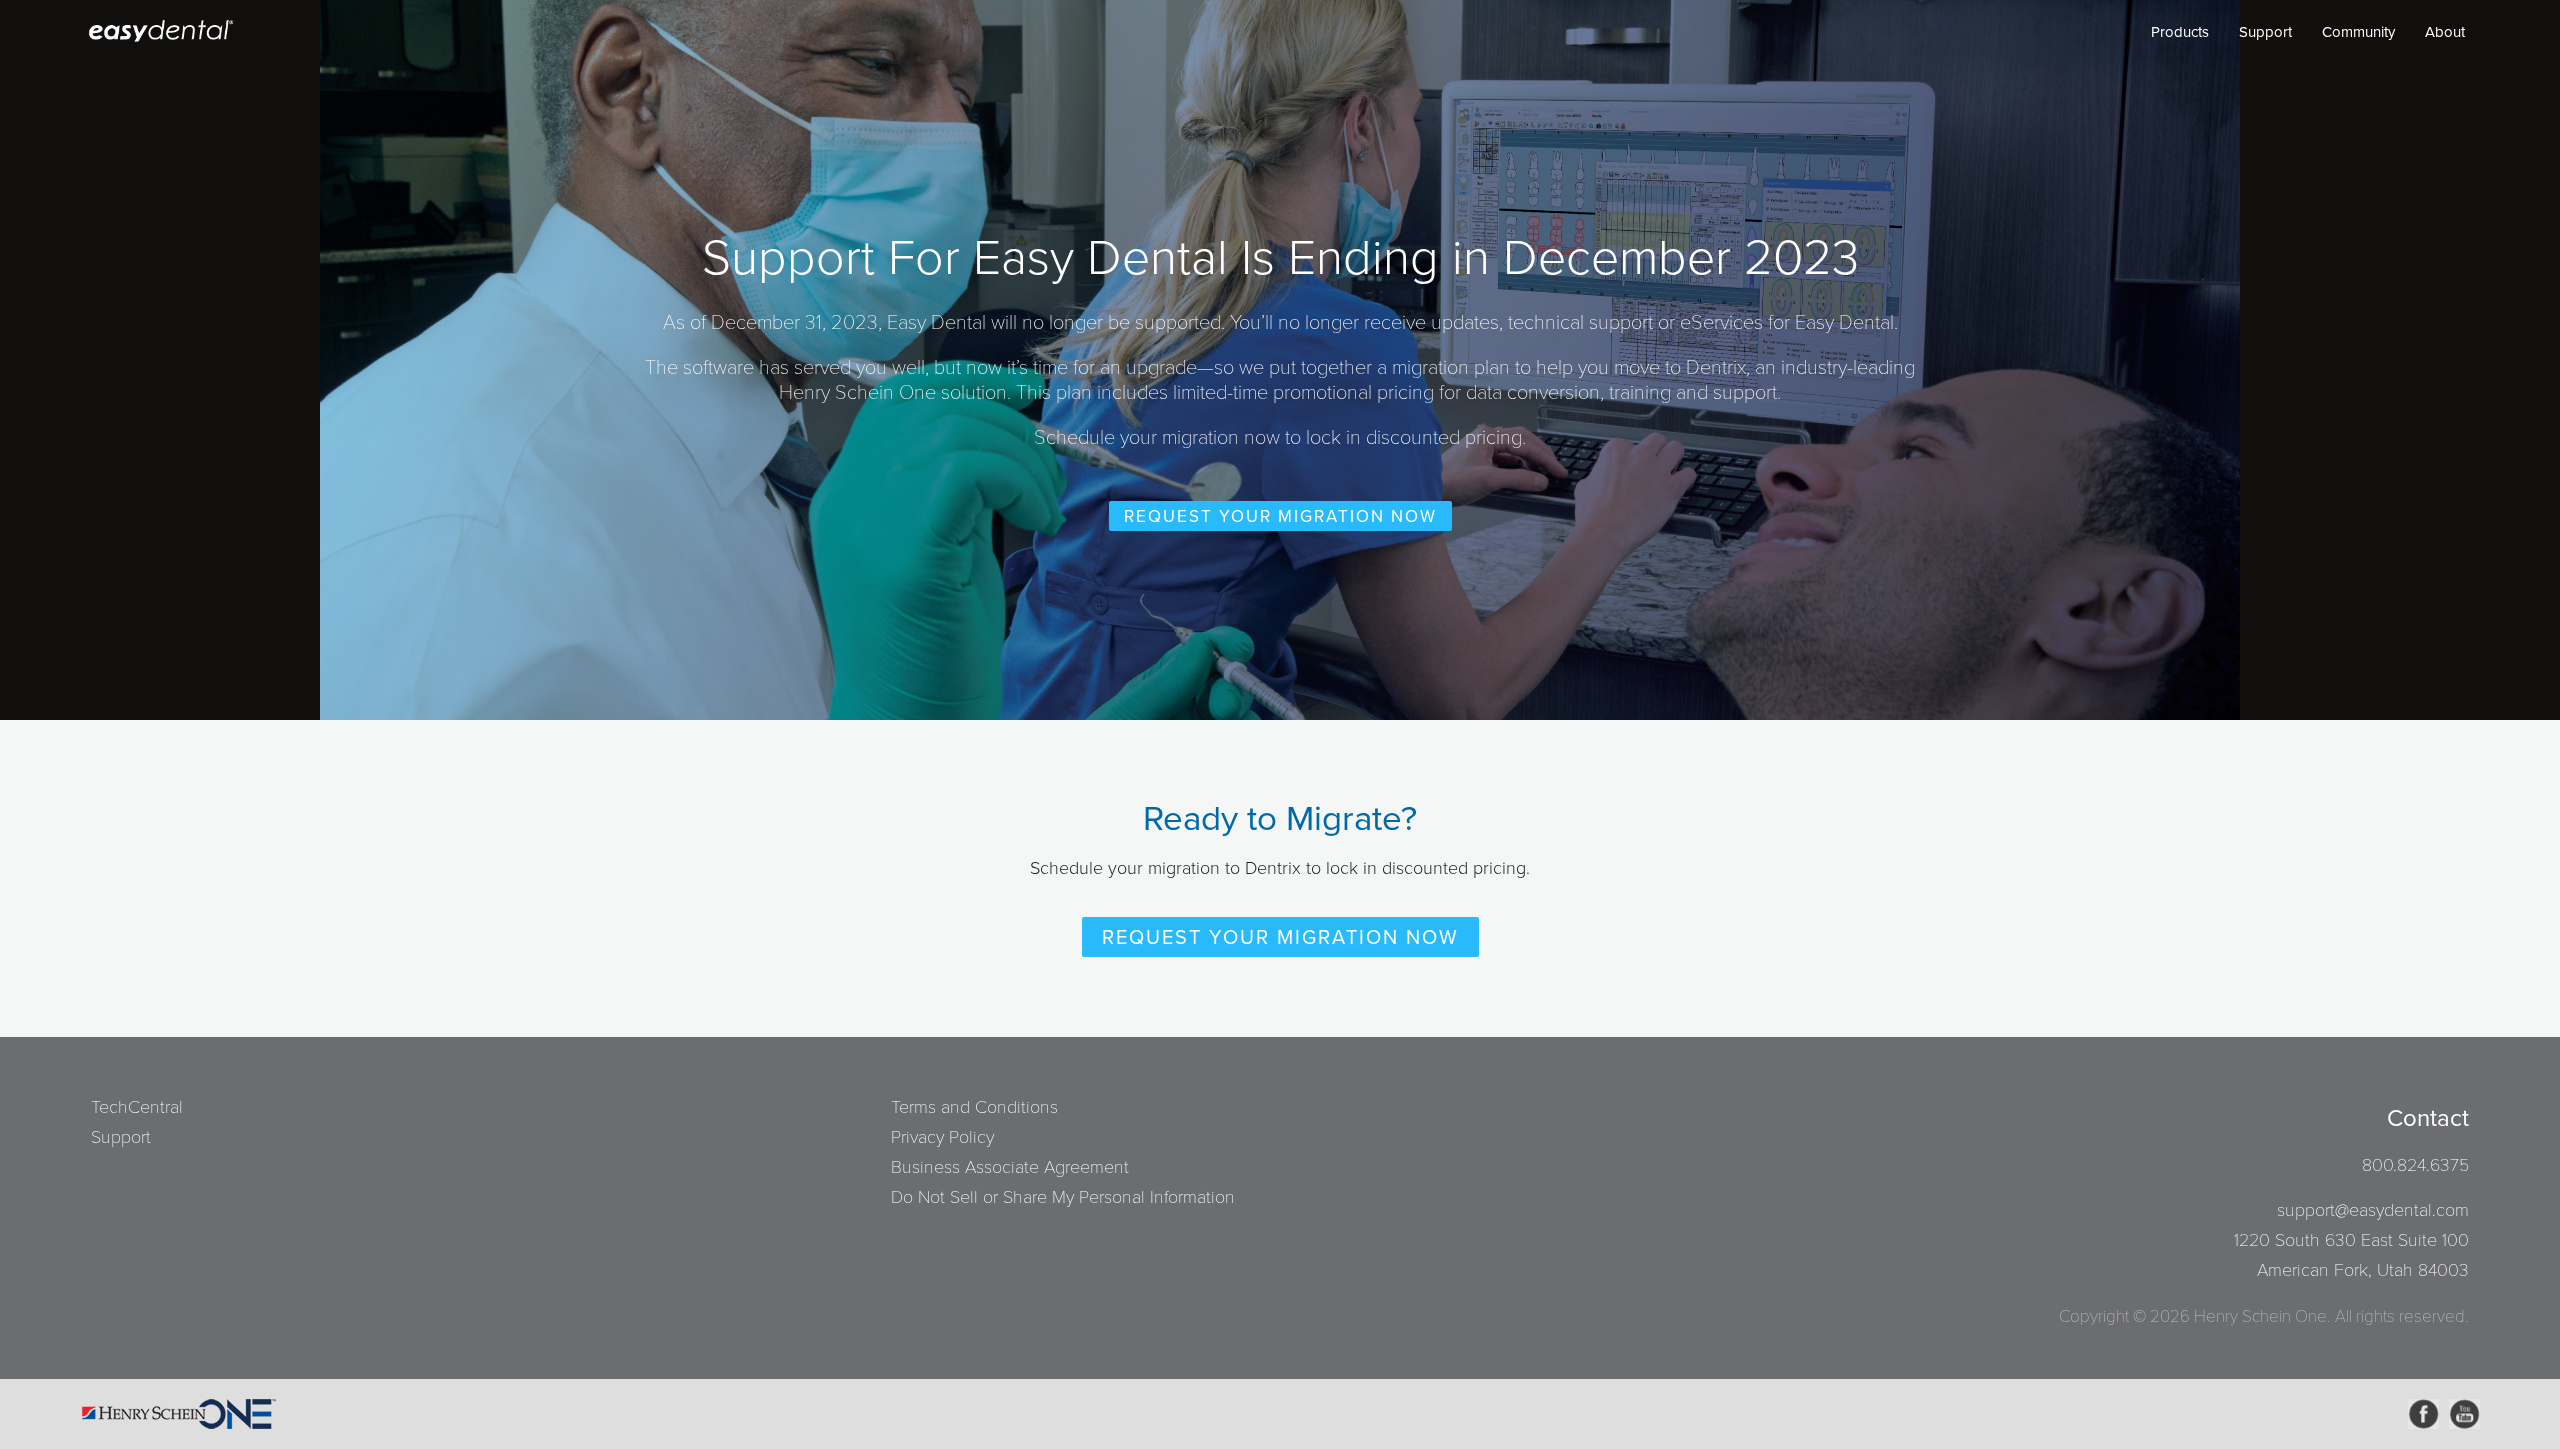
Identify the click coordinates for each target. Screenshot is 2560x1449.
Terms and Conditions (974, 1107)
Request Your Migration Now (1280, 516)
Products (2180, 32)
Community (2358, 32)
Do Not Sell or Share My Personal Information (1063, 1197)
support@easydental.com (2373, 1210)
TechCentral (137, 1107)
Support (2265, 32)
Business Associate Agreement (1010, 1167)
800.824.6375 (2415, 1165)
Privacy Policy (942, 1137)
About (2445, 32)
